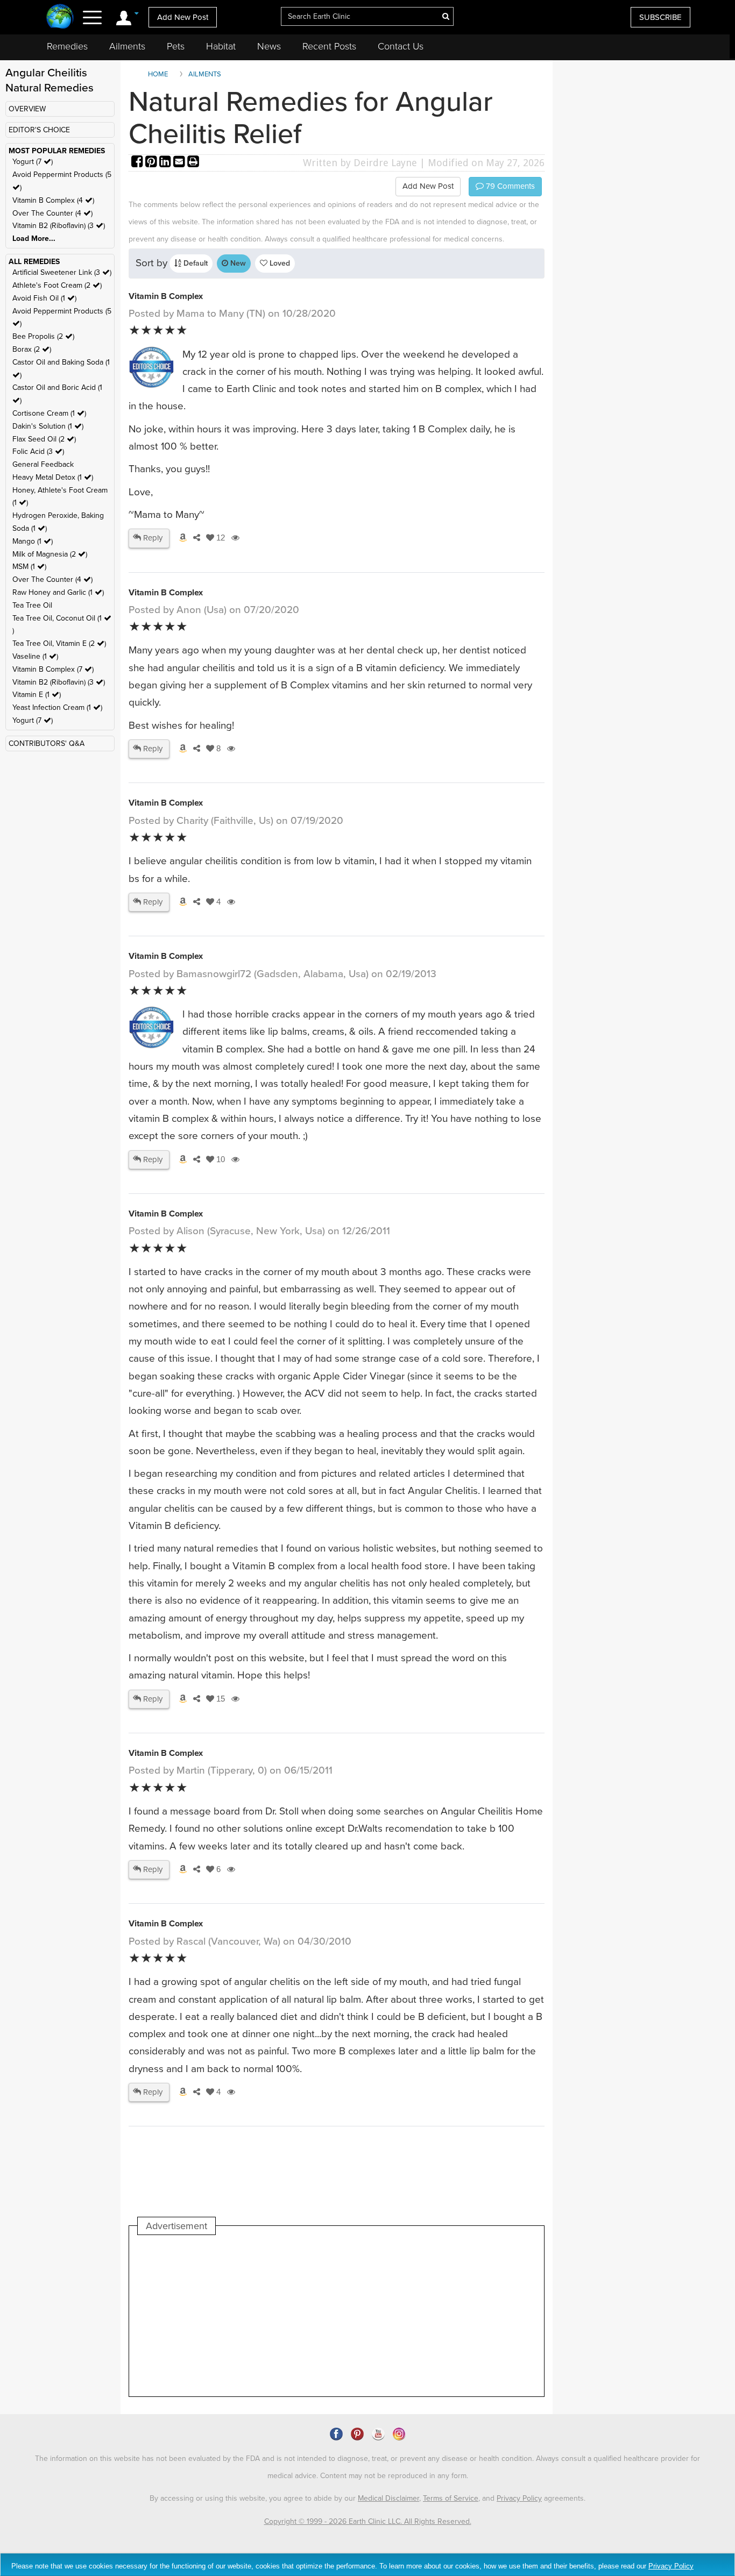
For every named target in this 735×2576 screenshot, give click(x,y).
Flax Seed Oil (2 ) (44, 439)
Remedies (67, 46)
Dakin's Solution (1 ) (48, 426)
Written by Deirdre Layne (360, 163)
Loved (279, 263)
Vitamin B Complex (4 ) (53, 200)
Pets (176, 46)
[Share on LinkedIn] (166, 163)
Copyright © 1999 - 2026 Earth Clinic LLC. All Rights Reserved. (368, 2521)
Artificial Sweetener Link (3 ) (62, 272)
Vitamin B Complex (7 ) (53, 669)
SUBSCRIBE (660, 17)
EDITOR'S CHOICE (39, 130)
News (269, 46)
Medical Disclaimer (388, 2498)
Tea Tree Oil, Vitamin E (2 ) (59, 643)
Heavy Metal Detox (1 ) (53, 477)
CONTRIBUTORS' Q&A (47, 743)
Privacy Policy (519, 2498)
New (237, 263)
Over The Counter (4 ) (52, 213)
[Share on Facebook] (138, 163)
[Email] (180, 163)
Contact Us (401, 46)
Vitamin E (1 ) (37, 695)
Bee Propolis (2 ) (43, 336)
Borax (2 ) (32, 349)
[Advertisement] (334, 2316)
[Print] (193, 163)
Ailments (127, 46)
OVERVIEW (27, 109)
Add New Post (183, 17)
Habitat (221, 46)
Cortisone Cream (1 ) (49, 413)
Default (195, 263)
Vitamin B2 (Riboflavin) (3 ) (59, 226)
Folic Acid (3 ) (38, 451)
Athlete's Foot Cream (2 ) (57, 285)
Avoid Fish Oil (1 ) (44, 298)
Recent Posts (329, 46)
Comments (509, 186)
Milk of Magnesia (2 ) (50, 554)
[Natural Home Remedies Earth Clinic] (60, 17)
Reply (152, 538)
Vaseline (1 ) (35, 656)
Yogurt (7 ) (33, 162)
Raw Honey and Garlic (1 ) (58, 592)
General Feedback (43, 464)
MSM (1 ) (29, 567)
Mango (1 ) (33, 541)
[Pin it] (152, 163)
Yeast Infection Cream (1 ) (57, 707)
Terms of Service (451, 2498)
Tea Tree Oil (32, 605)
